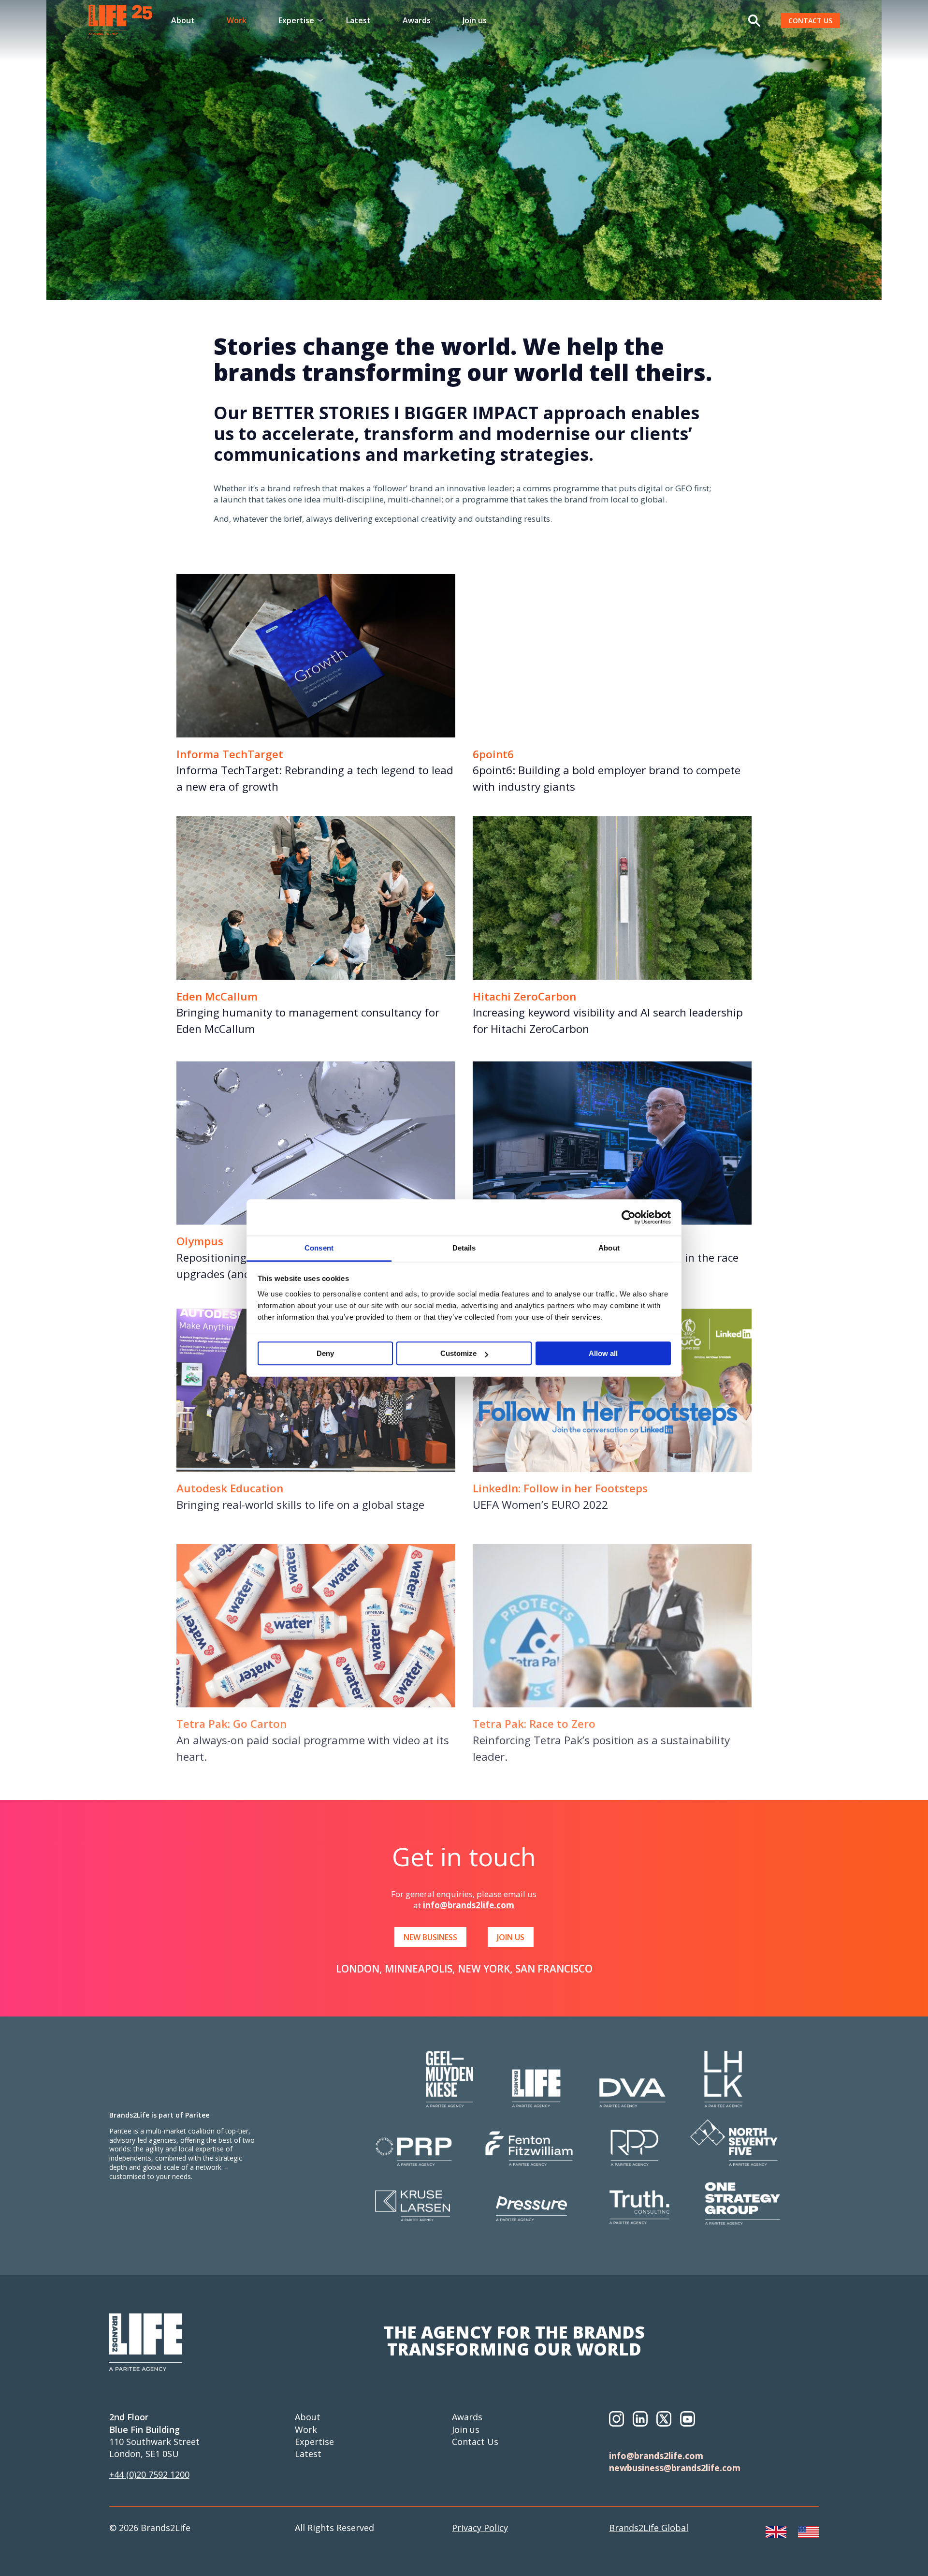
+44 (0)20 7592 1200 (149, 2474)
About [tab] (609, 1248)
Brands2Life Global (649, 2528)
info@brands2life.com (469, 1905)
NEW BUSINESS (430, 1937)
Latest (358, 20)
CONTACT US (810, 21)
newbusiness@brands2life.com (675, 2468)
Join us (475, 20)
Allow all (603, 1354)
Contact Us (475, 2442)
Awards (417, 20)
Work (237, 20)
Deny (325, 1354)
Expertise (314, 2442)
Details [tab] (464, 1248)
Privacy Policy (480, 2528)
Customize (458, 1354)
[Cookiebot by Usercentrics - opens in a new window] (629, 1217)
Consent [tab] (319, 1248)
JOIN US (511, 1937)
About (183, 20)
